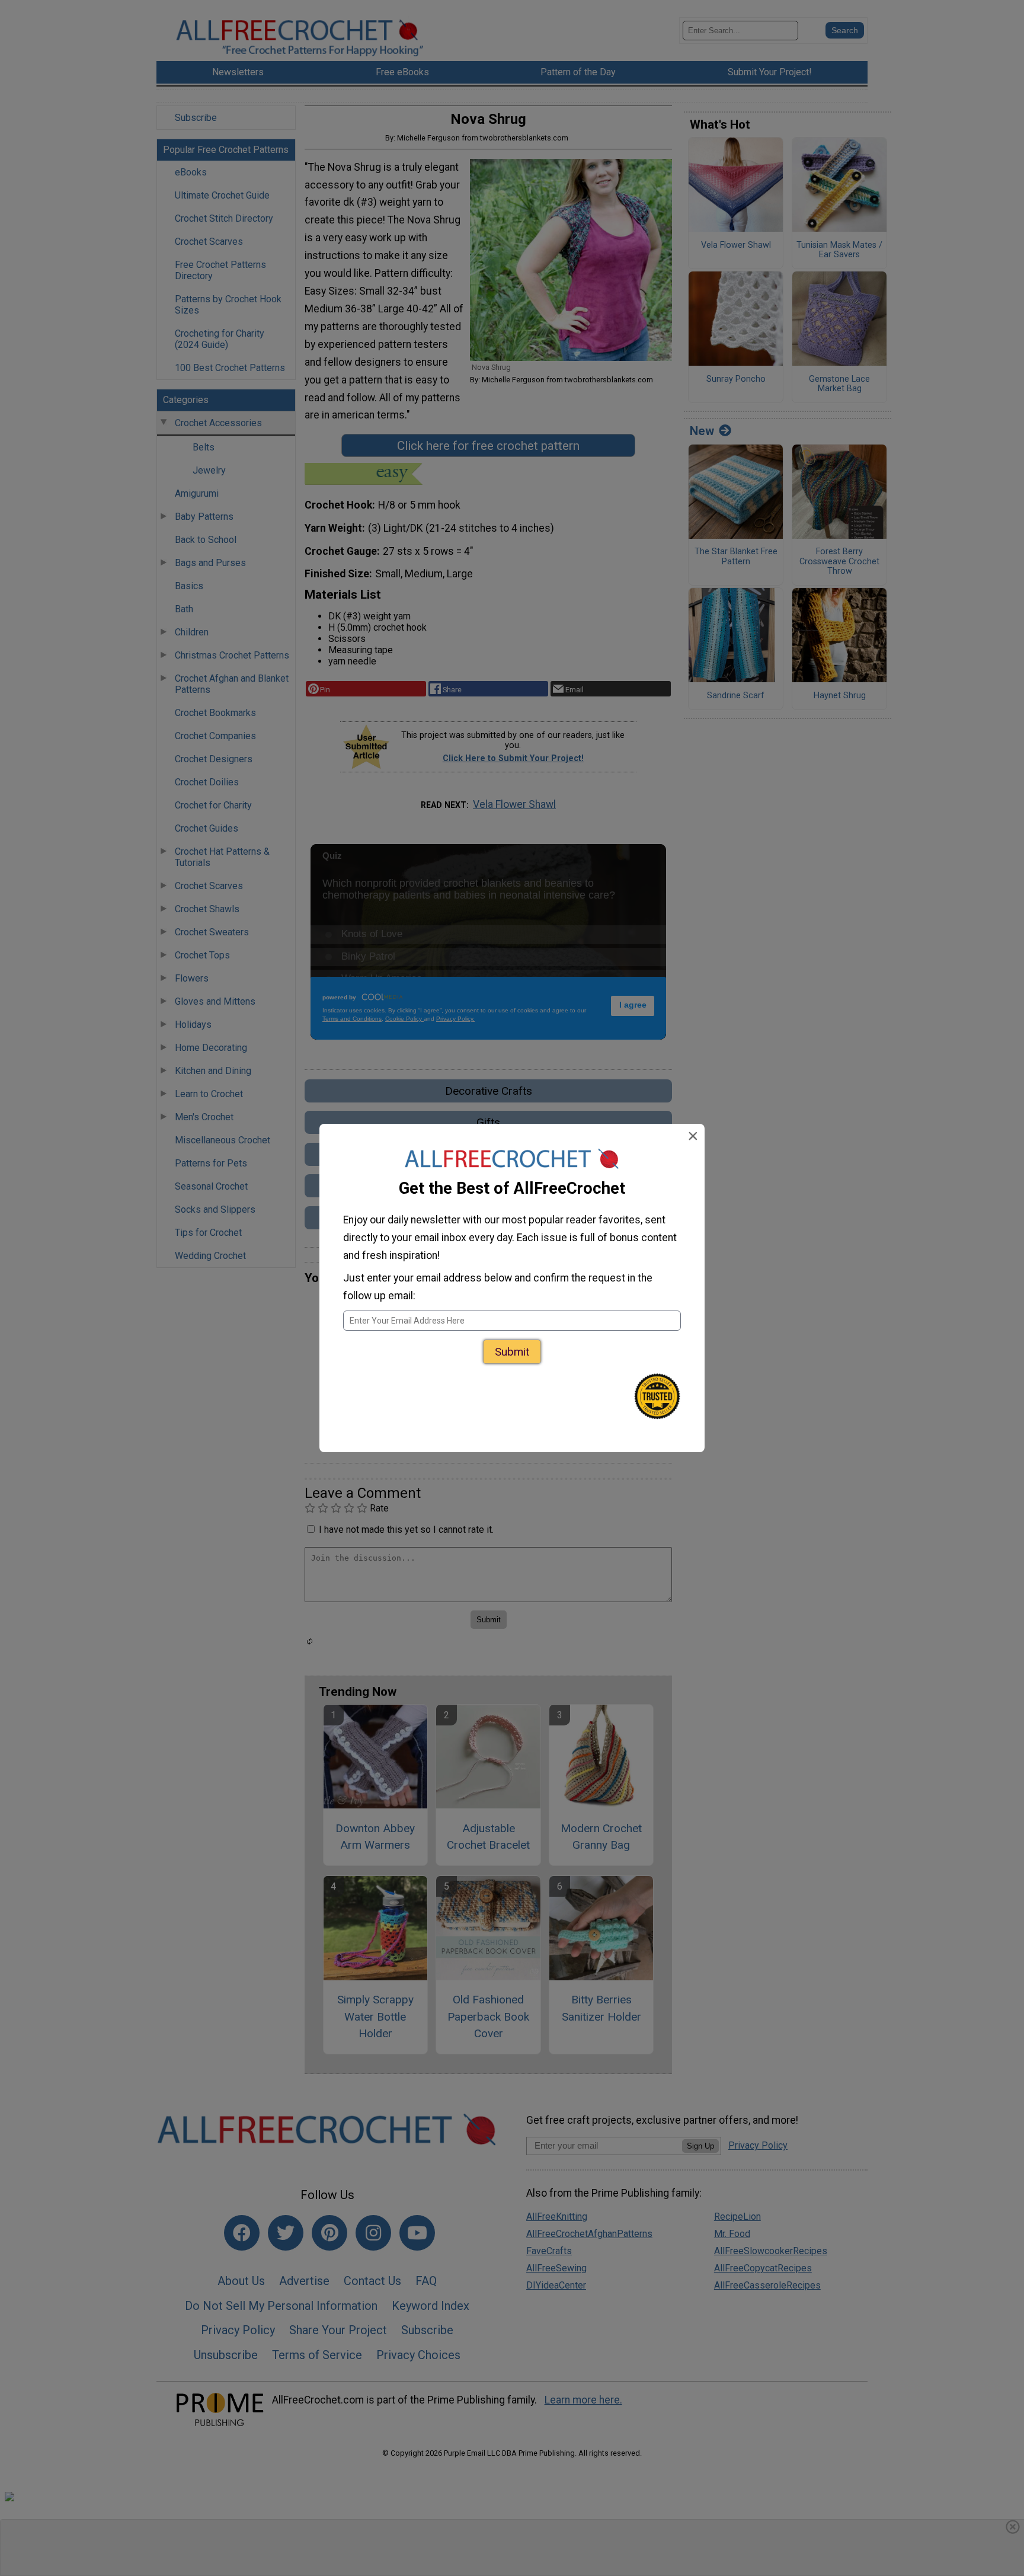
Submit (512, 1352)
